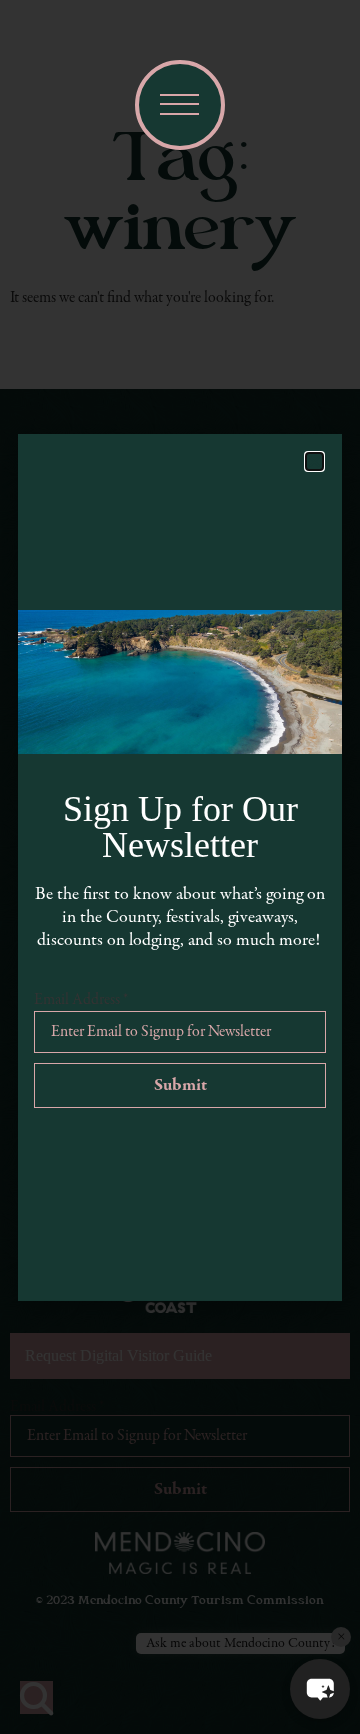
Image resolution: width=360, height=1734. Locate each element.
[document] (180, 867)
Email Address (81, 1000)
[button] (320, 1689)
